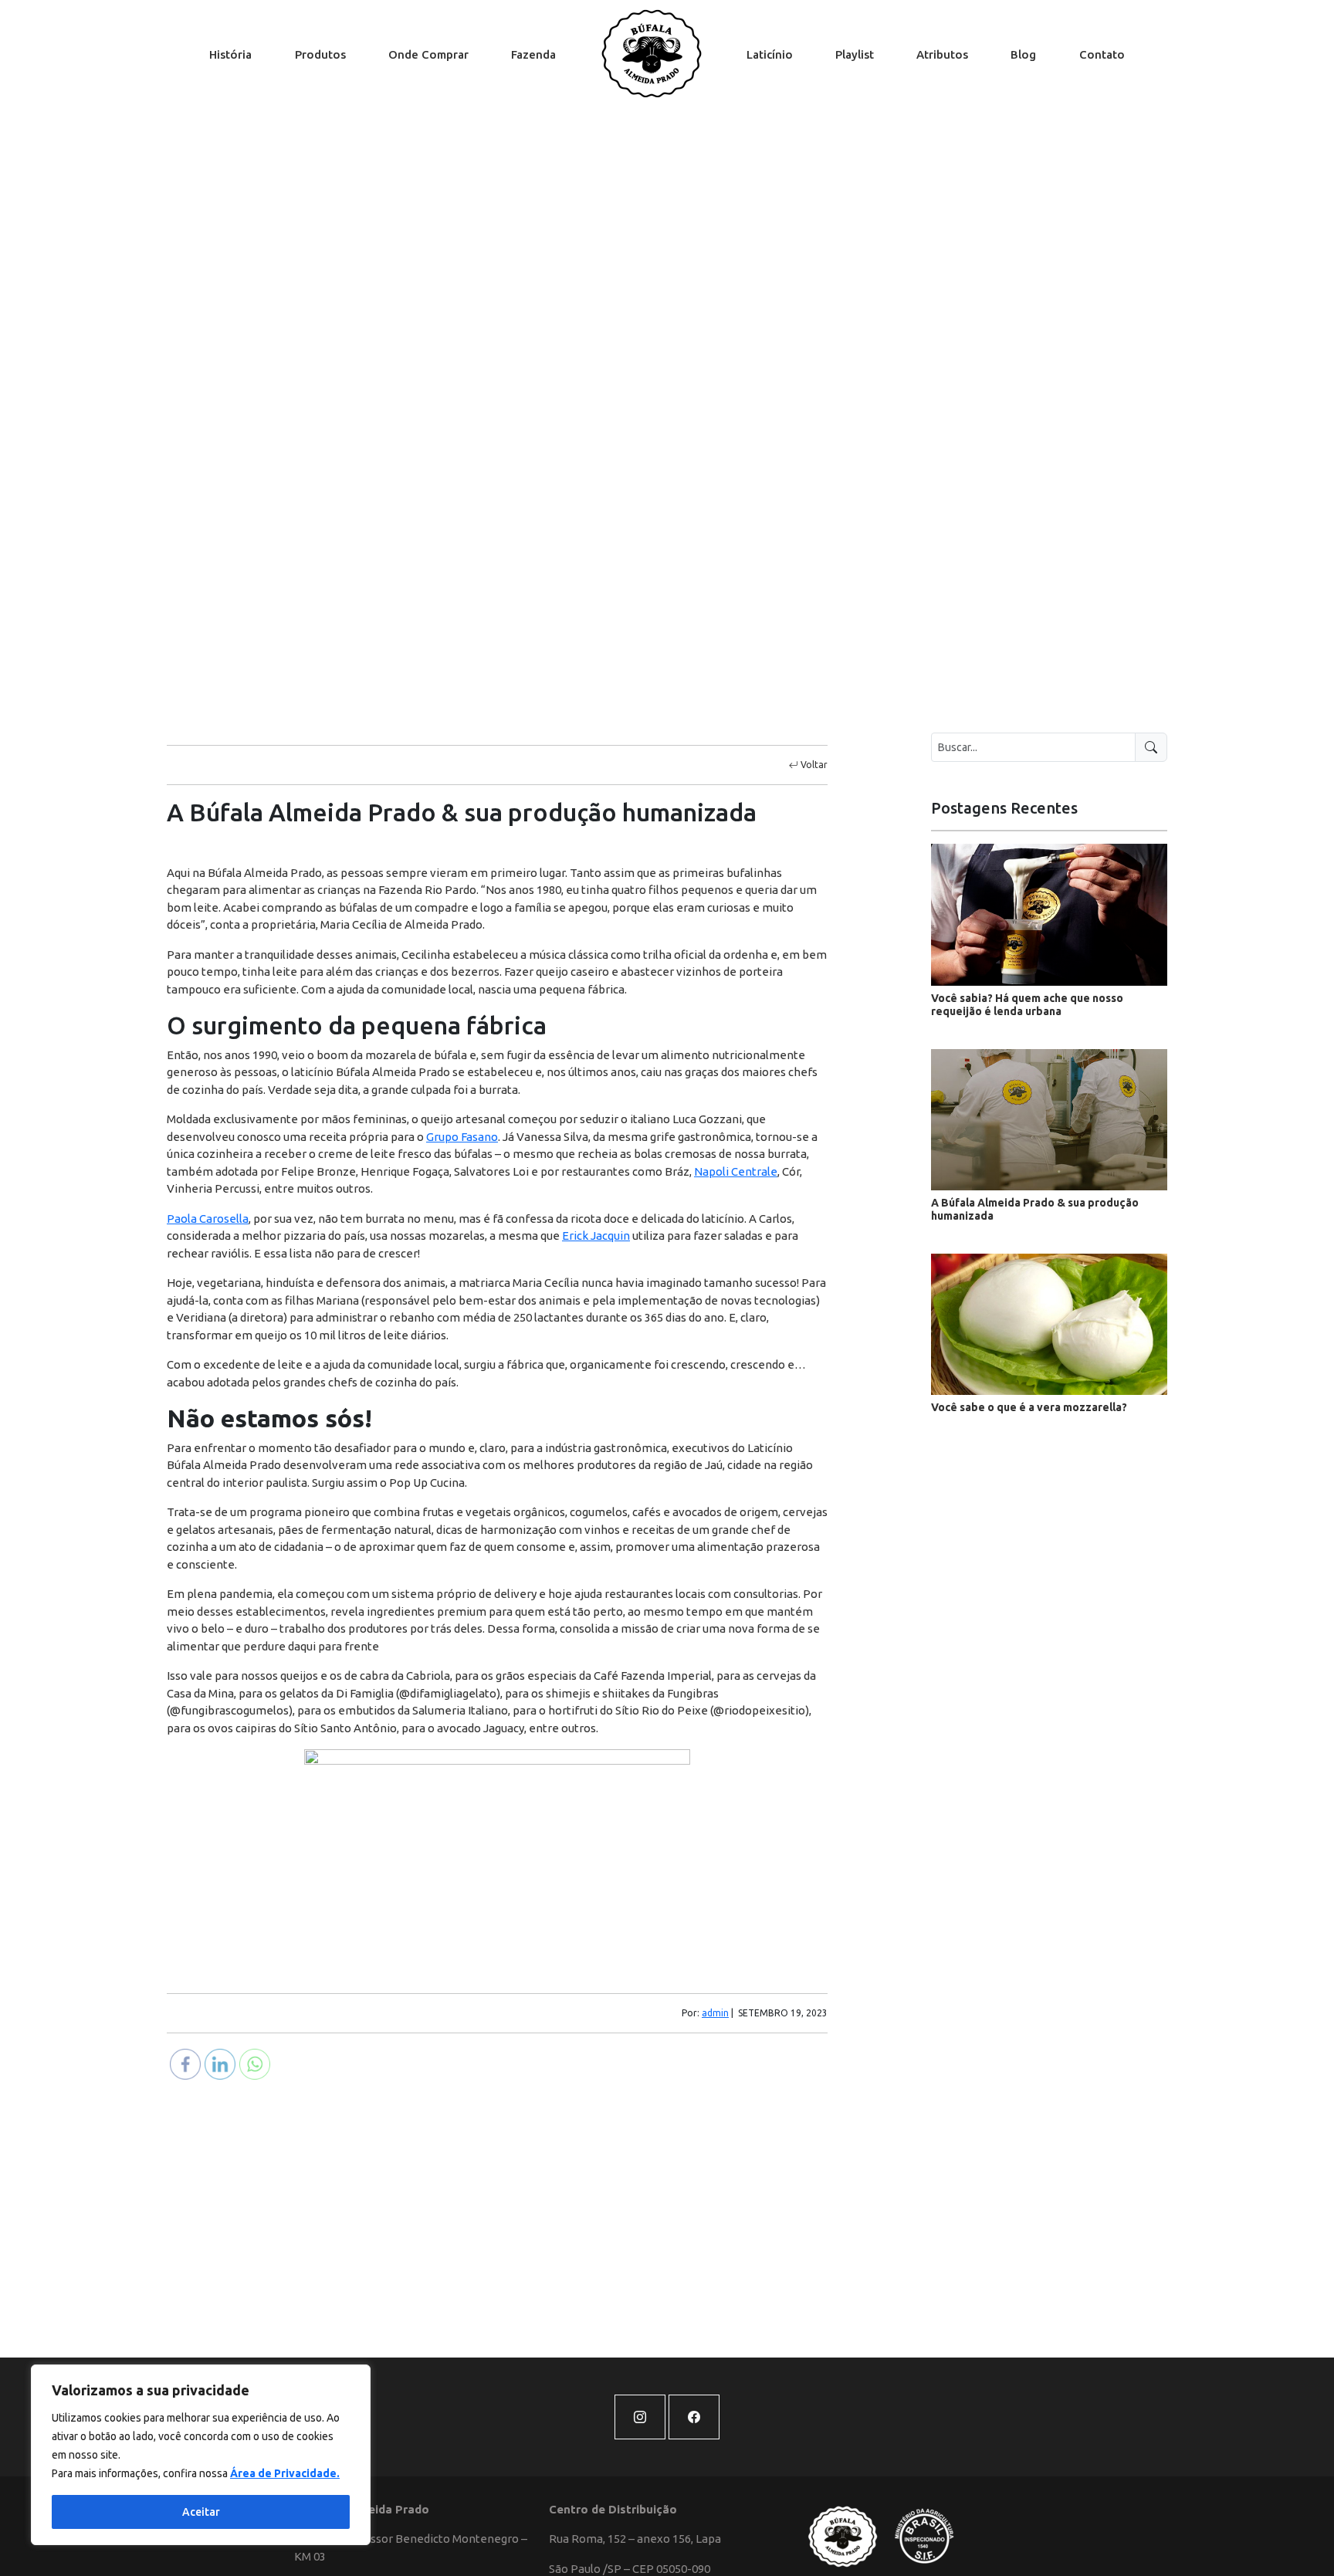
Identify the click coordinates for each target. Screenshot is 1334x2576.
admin (715, 2013)
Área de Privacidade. (285, 2473)
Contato (1102, 54)
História (230, 54)
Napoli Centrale (736, 1171)
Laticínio (770, 54)
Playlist (855, 54)
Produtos (320, 54)
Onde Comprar (428, 54)
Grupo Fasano (462, 1137)
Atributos (942, 54)
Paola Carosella (208, 1219)
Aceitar (201, 2512)
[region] (201, 2455)
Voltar (813, 765)
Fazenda (533, 54)
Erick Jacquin (596, 1236)
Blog (1023, 54)
